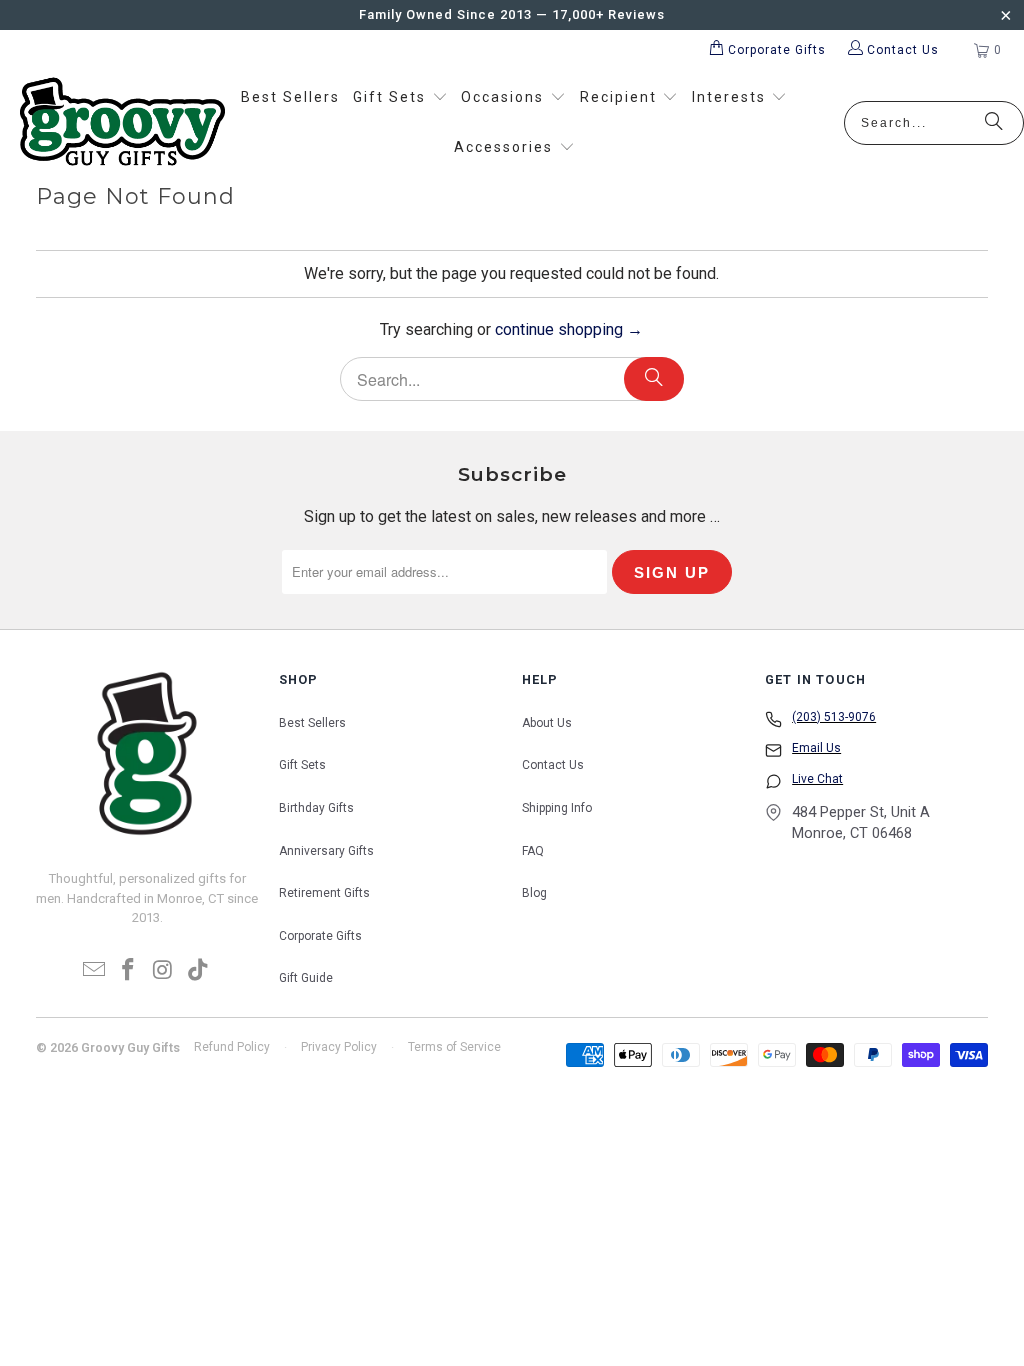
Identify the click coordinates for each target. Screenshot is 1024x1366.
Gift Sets (302, 765)
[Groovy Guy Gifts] (122, 123)
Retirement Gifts (324, 893)
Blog (534, 893)
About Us (547, 723)
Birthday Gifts (316, 808)
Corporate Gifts (320, 936)
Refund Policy (232, 1047)
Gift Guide (306, 978)
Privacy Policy (339, 1047)
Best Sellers (312, 723)
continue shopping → (569, 329)
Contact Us (553, 765)
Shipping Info (557, 808)
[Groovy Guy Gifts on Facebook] (129, 971)
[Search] (994, 123)
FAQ (533, 851)
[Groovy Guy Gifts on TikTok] (198, 971)
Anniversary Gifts (326, 851)
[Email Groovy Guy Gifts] (94, 971)
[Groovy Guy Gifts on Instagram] (164, 971)
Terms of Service (454, 1047)
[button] (400, 98)
